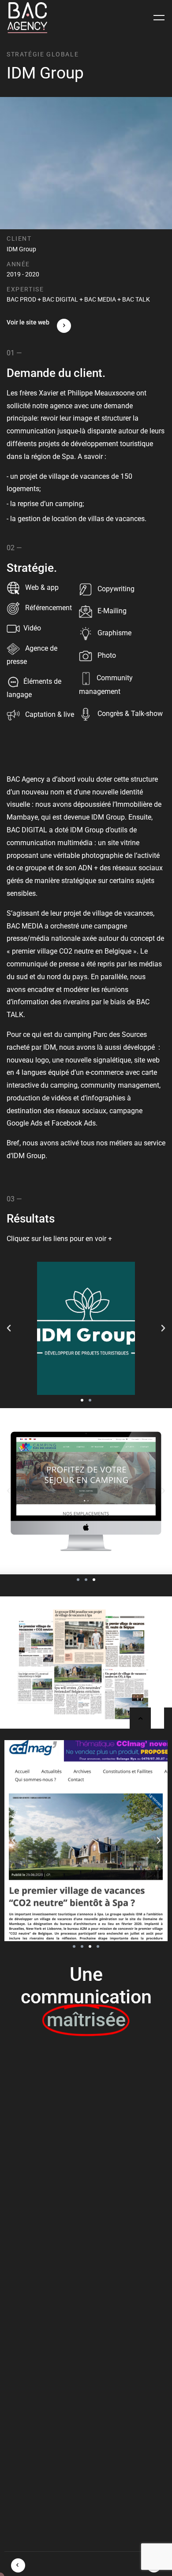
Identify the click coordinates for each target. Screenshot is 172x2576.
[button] (9, 1328)
